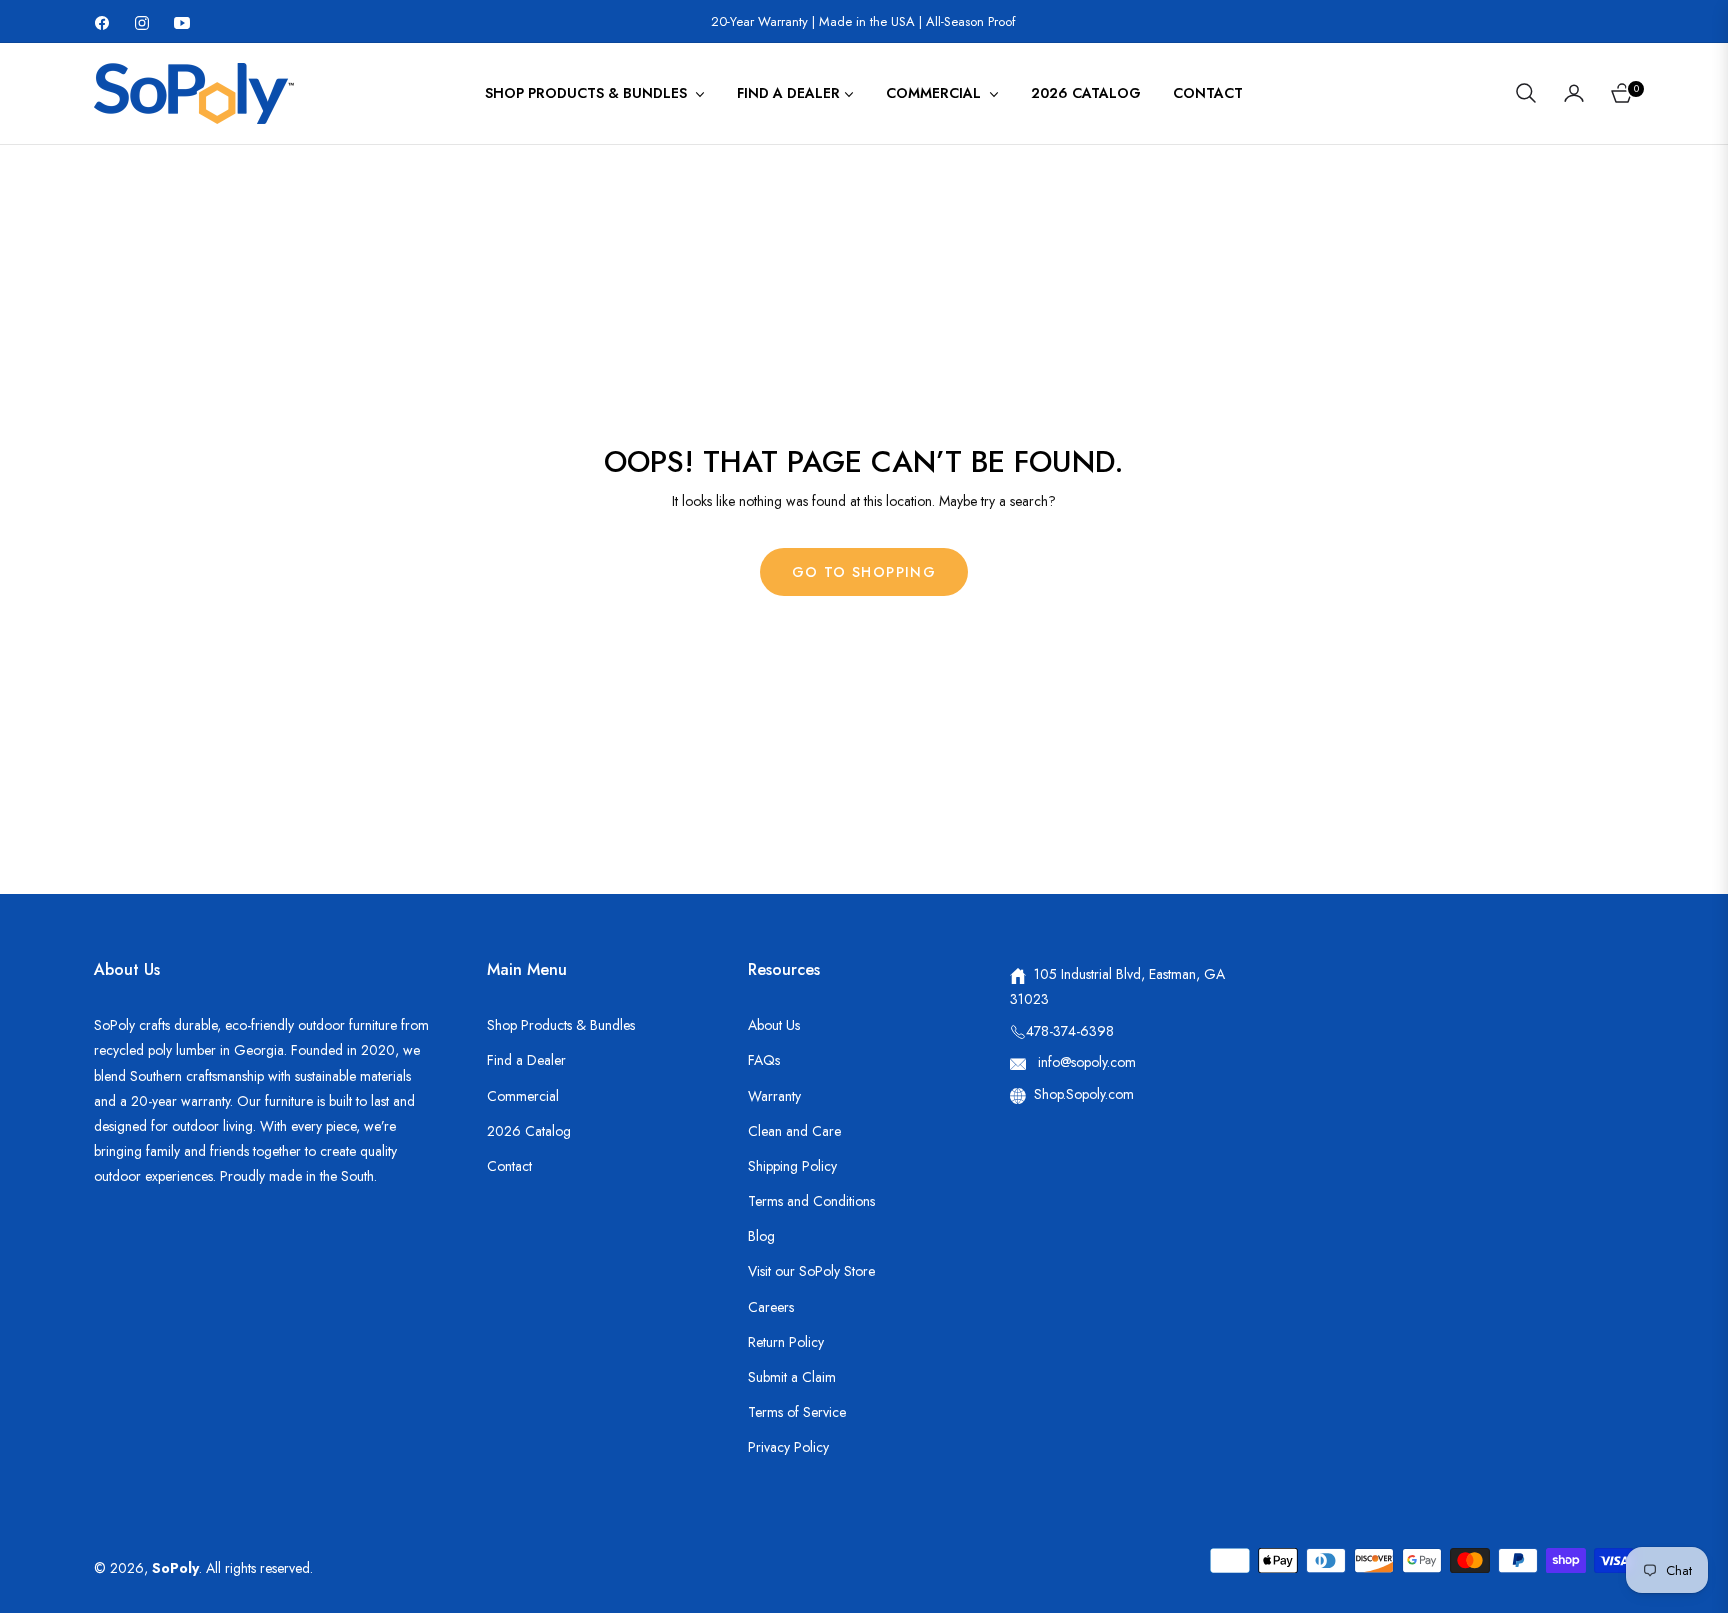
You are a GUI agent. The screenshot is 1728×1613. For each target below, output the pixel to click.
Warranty (774, 1096)
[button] (1526, 93)
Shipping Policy (792, 1166)
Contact (509, 1166)
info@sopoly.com (1085, 1062)
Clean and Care (794, 1131)
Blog (761, 1236)
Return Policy (786, 1342)
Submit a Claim (792, 1377)
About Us (774, 1025)
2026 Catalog (529, 1131)
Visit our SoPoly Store (811, 1271)
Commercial (523, 1096)
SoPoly (175, 1568)
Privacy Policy (788, 1447)
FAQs (764, 1060)
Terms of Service (797, 1412)
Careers (771, 1307)
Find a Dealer (526, 1060)
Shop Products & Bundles (561, 1025)
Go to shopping (864, 572)
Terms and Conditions (811, 1201)
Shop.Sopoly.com (1084, 1094)
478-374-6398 (1070, 1031)
